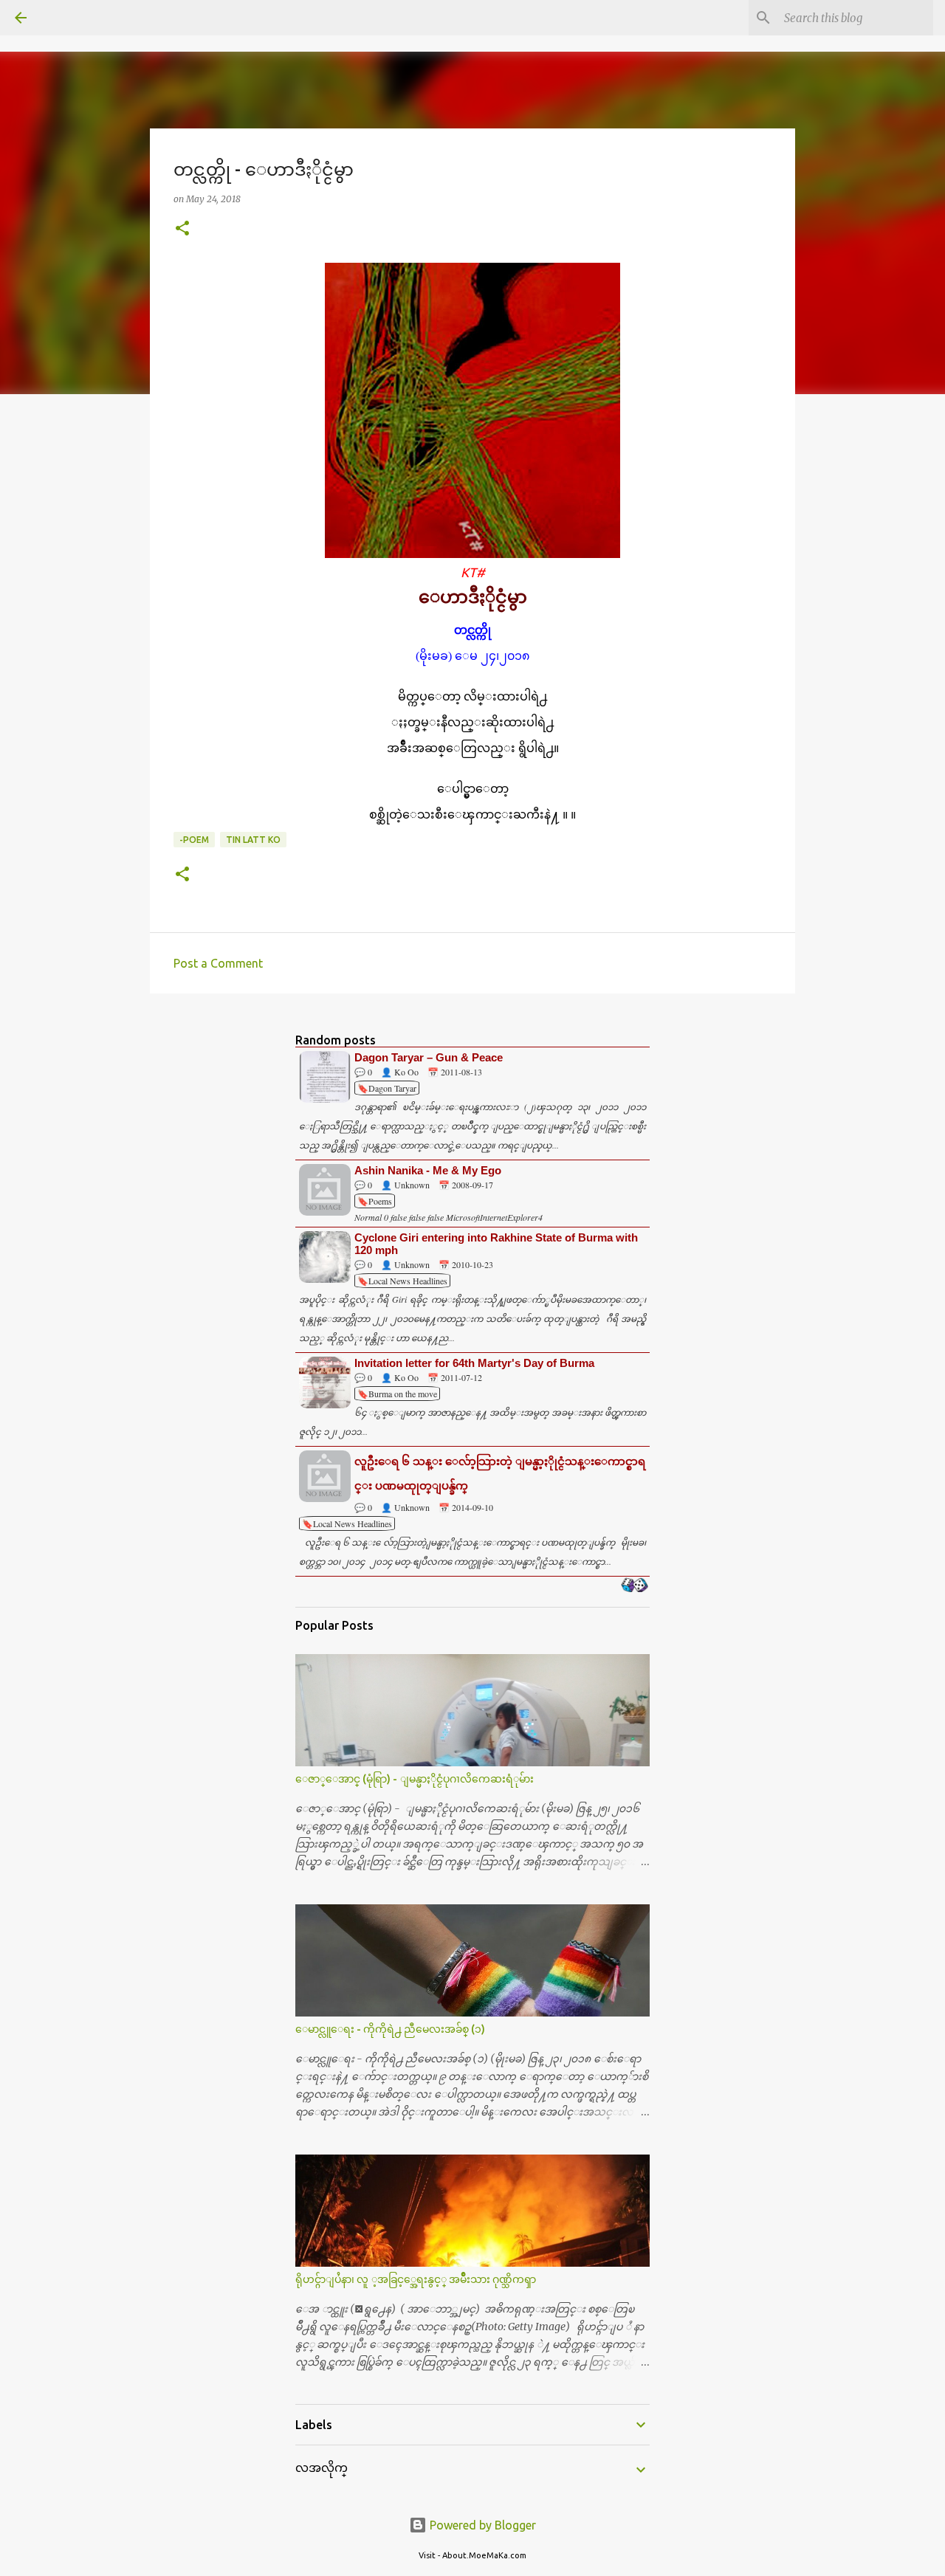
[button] (182, 229)
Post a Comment (218, 963)
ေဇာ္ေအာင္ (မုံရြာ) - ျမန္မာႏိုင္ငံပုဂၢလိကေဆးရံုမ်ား (415, 1779)
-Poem (194, 840)
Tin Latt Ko (253, 840)
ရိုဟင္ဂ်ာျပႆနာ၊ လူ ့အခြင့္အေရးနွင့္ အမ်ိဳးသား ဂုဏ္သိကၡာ (416, 2279)
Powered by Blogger (481, 2525)
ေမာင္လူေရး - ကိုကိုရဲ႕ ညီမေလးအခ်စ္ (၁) (390, 2029)
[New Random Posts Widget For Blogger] (635, 1586)
